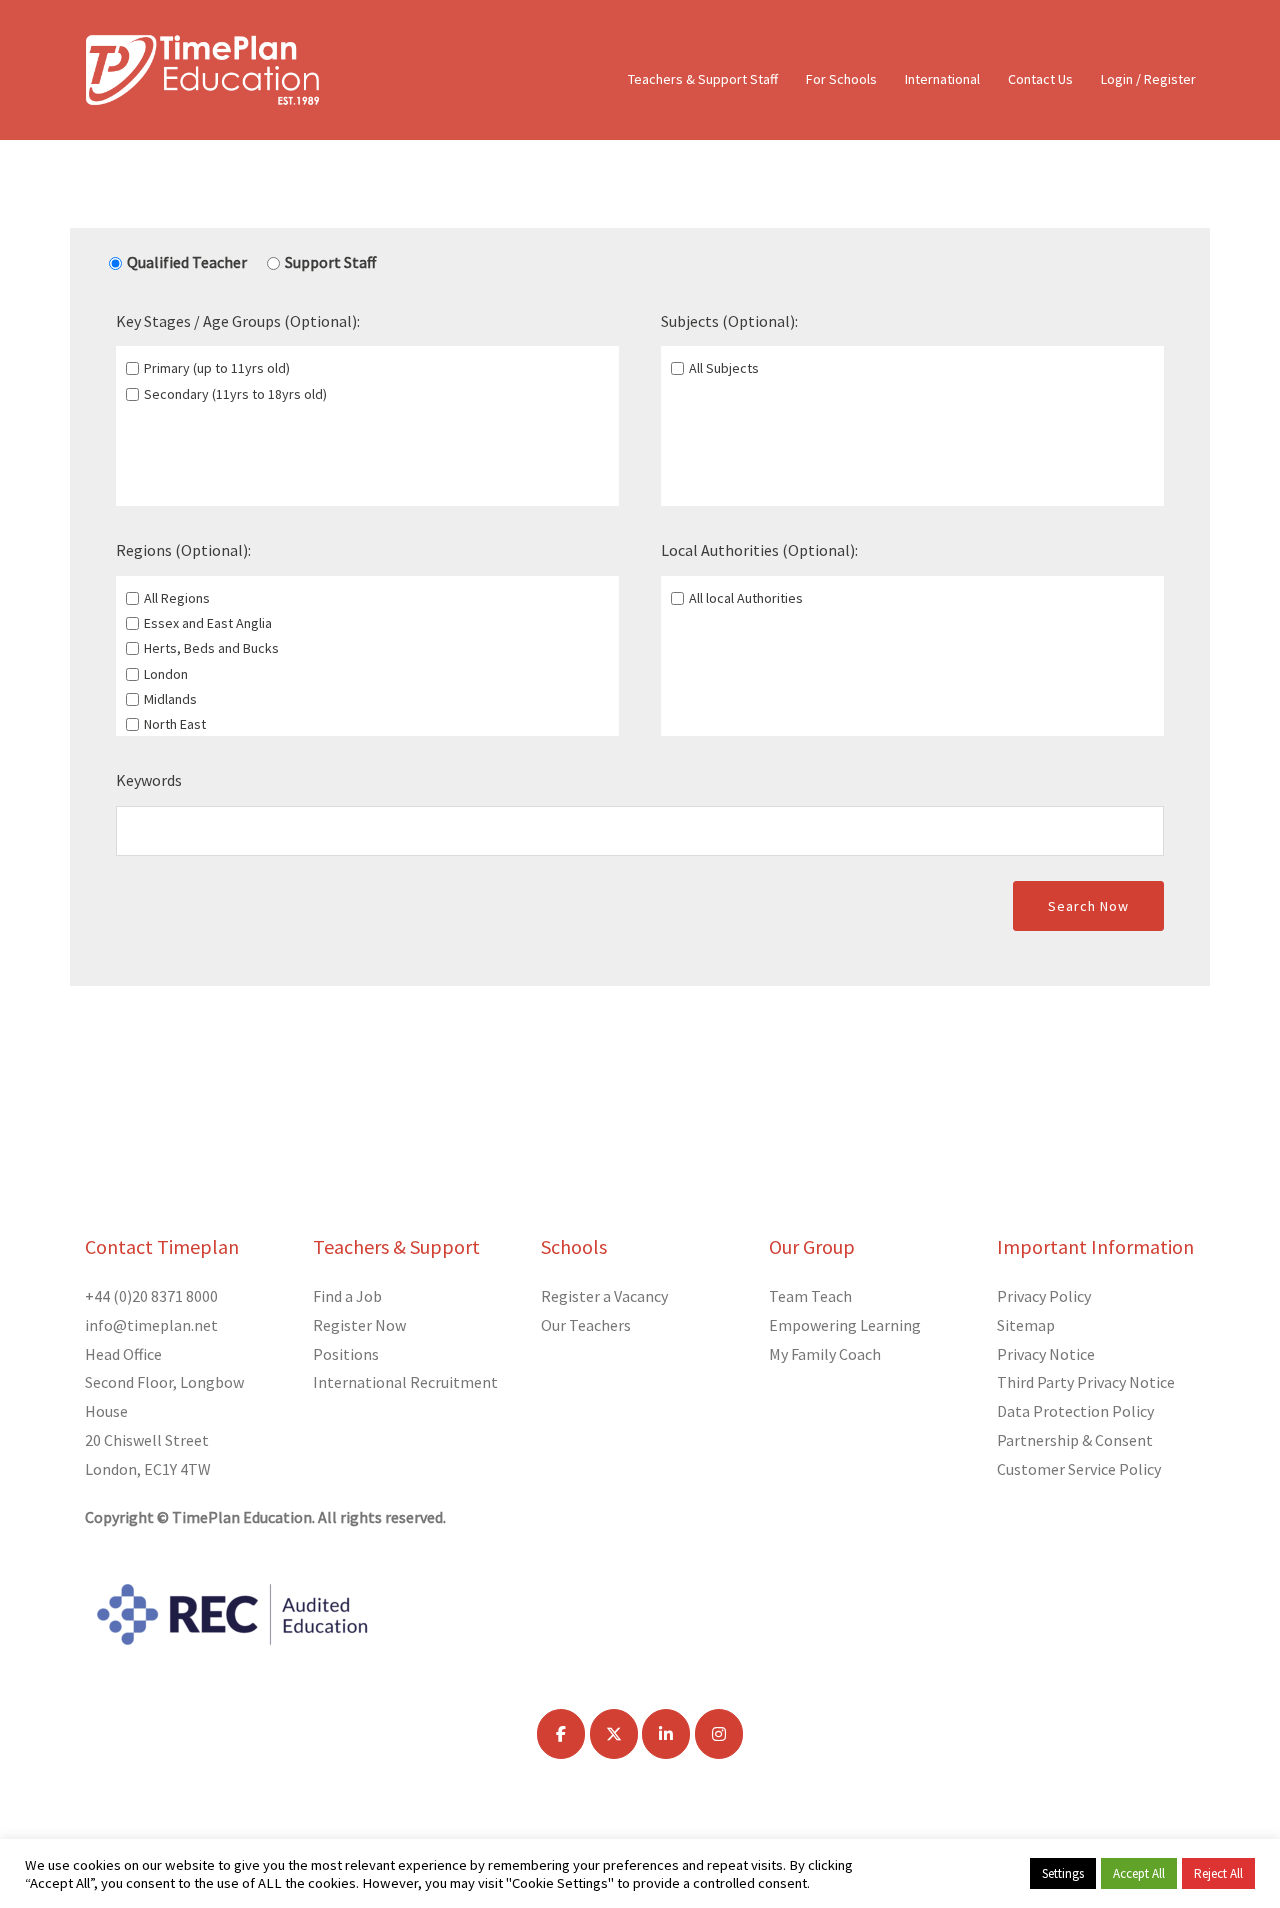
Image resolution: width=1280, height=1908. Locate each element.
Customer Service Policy (1079, 1469)
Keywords (149, 780)
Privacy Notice (1046, 1354)
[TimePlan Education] (202, 68)
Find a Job (347, 1296)
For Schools (841, 79)
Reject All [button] (1218, 1873)
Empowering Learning (845, 1325)
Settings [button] (1063, 1873)
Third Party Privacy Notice (1086, 1382)
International (942, 79)
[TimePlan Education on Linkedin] (666, 1734)
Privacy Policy (1044, 1296)
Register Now (359, 1325)
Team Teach (810, 1296)
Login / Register (1148, 79)
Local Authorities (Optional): (759, 550)
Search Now (1088, 906)
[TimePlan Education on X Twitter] (614, 1734)
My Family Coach (825, 1354)
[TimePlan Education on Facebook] (561, 1734)
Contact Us (1040, 79)
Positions (346, 1354)
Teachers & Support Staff (703, 79)
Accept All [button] (1139, 1873)
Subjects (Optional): (729, 321)
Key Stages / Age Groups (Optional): (238, 321)
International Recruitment (405, 1382)
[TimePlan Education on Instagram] (719, 1734)
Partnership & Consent (1075, 1440)
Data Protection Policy (1075, 1411)
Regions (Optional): (183, 550)
